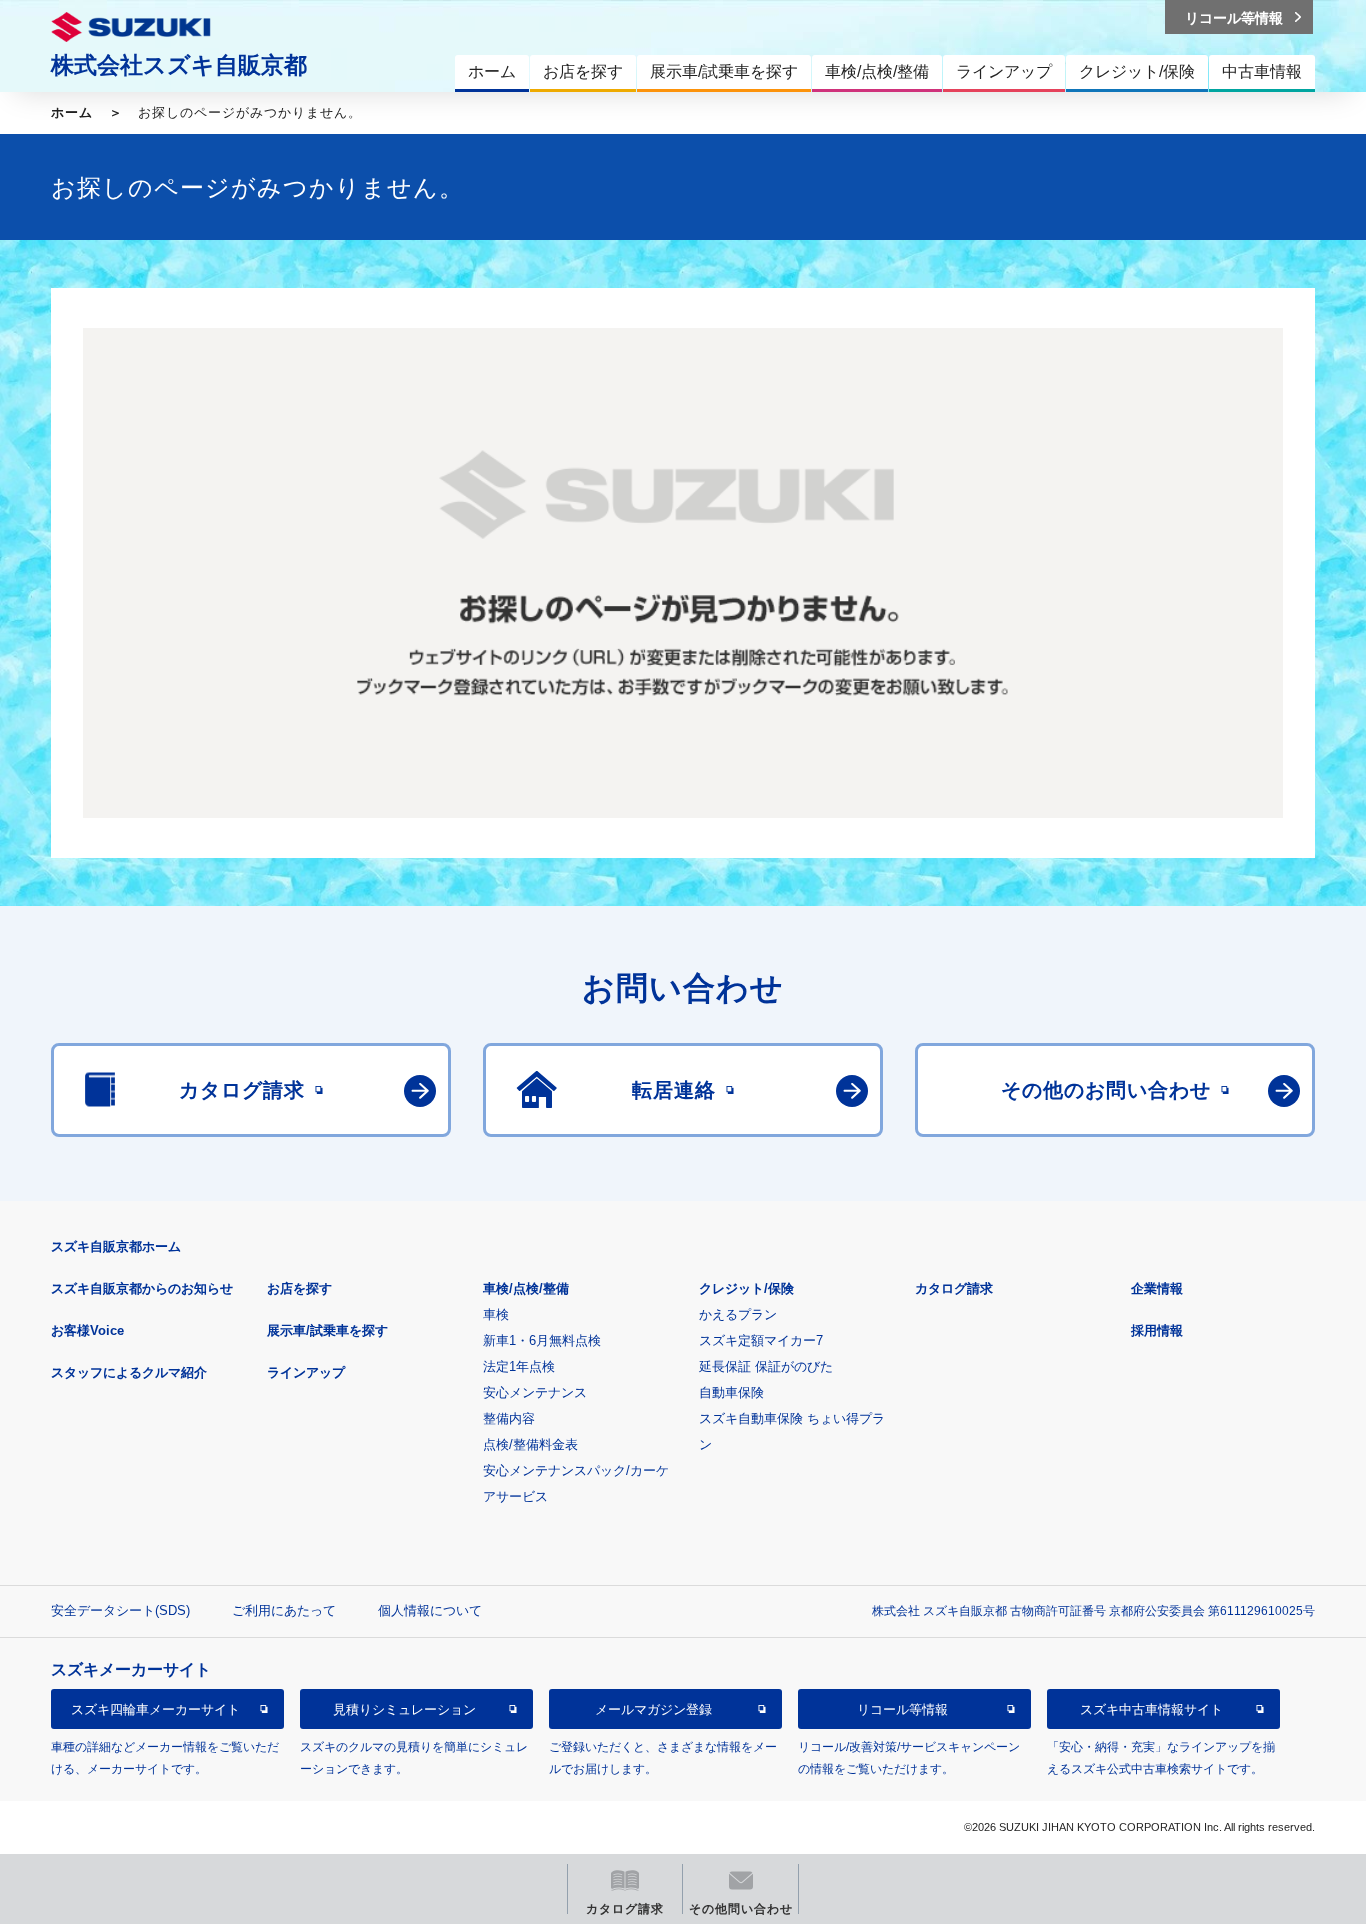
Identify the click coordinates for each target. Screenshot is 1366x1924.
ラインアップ (306, 1372)
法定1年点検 (519, 1366)
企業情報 (1157, 1288)
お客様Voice (87, 1330)
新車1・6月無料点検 (542, 1340)
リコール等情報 (902, 1709)
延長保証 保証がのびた (766, 1366)
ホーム (72, 112)
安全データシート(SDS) (120, 1610)
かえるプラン (738, 1314)
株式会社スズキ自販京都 (179, 65)
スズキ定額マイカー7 (761, 1340)
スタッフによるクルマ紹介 (129, 1372)
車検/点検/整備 (526, 1288)
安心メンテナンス (535, 1392)
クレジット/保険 (746, 1288)
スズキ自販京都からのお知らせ (142, 1288)
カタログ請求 (954, 1288)
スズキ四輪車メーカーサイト (155, 1709)
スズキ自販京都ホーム (116, 1246)
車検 (496, 1314)
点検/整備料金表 (530, 1444)
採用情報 (1157, 1330)
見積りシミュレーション (404, 1709)
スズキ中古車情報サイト (1151, 1709)
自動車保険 (731, 1392)
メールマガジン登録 (653, 1709)
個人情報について (430, 1610)
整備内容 (509, 1418)
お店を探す (299, 1288)
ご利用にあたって (284, 1610)
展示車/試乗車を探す (327, 1330)
